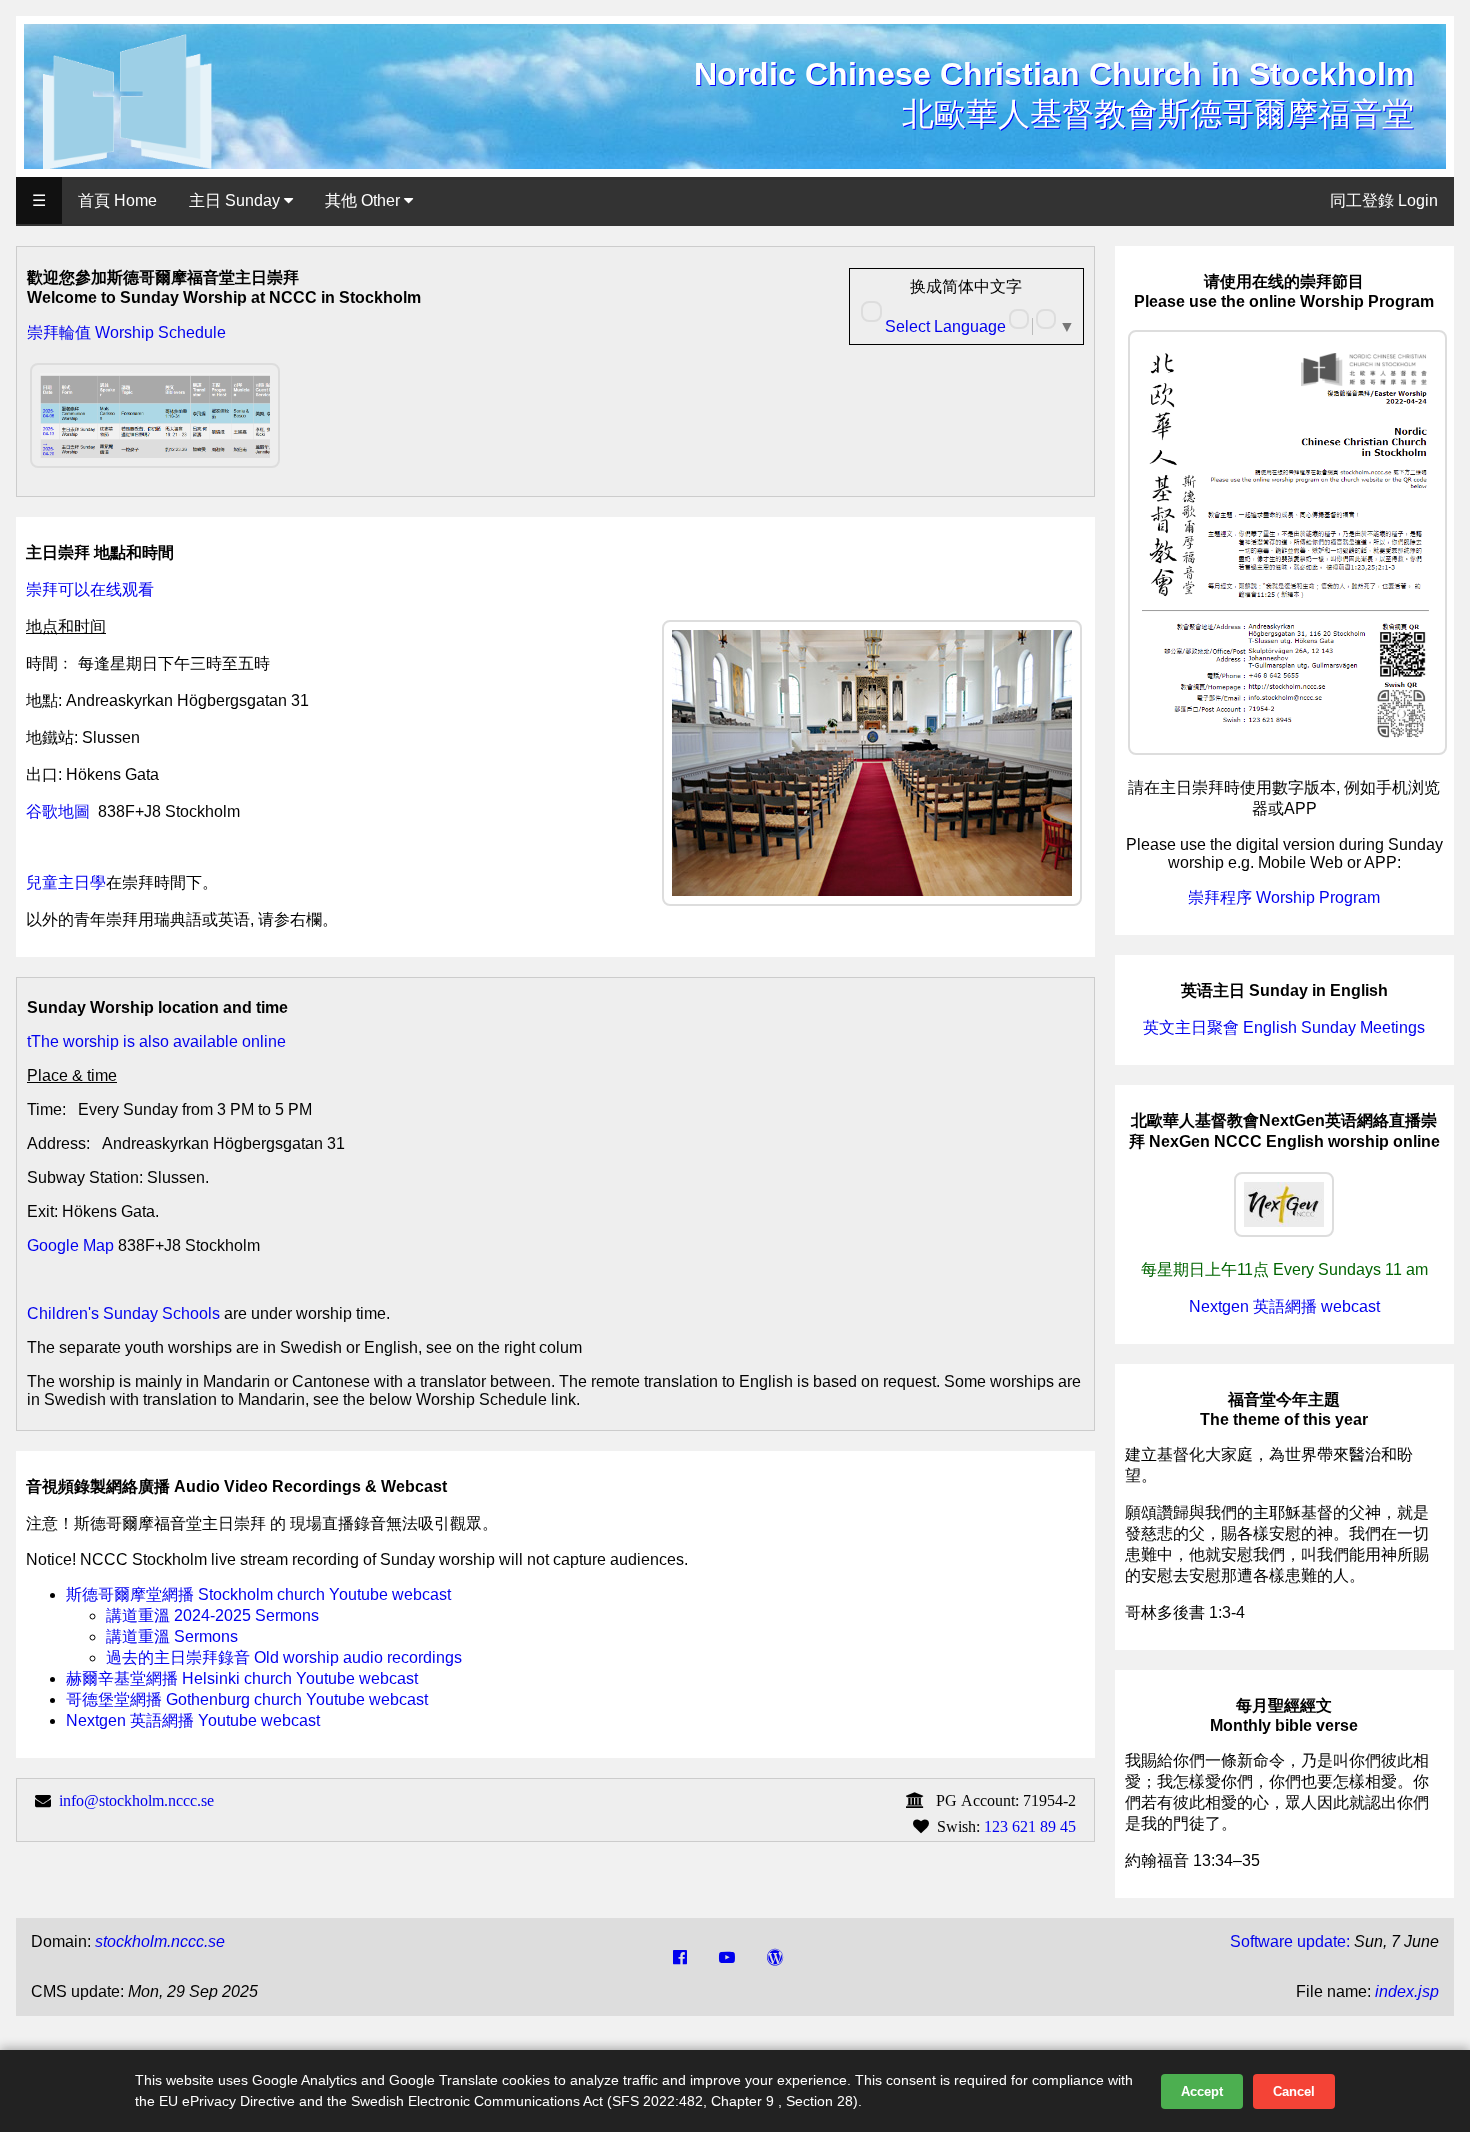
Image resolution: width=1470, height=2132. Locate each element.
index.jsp (1407, 1991)
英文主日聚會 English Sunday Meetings (1284, 1027)
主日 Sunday (236, 200)
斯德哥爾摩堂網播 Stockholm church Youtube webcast (258, 1594)
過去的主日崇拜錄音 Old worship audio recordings (284, 1657)
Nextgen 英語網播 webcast (1284, 1306)
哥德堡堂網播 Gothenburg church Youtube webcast (247, 1699)
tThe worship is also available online (156, 1041)
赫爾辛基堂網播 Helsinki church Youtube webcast (242, 1678)
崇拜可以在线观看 (90, 589)
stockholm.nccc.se (160, 1941)
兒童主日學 (66, 882)
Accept (1202, 2091)
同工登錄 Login (1384, 200)
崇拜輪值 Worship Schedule (126, 332)
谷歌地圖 (58, 811)
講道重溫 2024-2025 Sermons (212, 1615)
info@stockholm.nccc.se (136, 1800)
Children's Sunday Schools (123, 1313)
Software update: (1290, 1941)
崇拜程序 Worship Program (1284, 897)
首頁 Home (117, 200)
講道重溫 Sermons (172, 1636)
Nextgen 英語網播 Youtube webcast (193, 1720)
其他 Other (364, 200)
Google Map (70, 1245)
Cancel (1294, 2091)
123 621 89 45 (1030, 1826)
